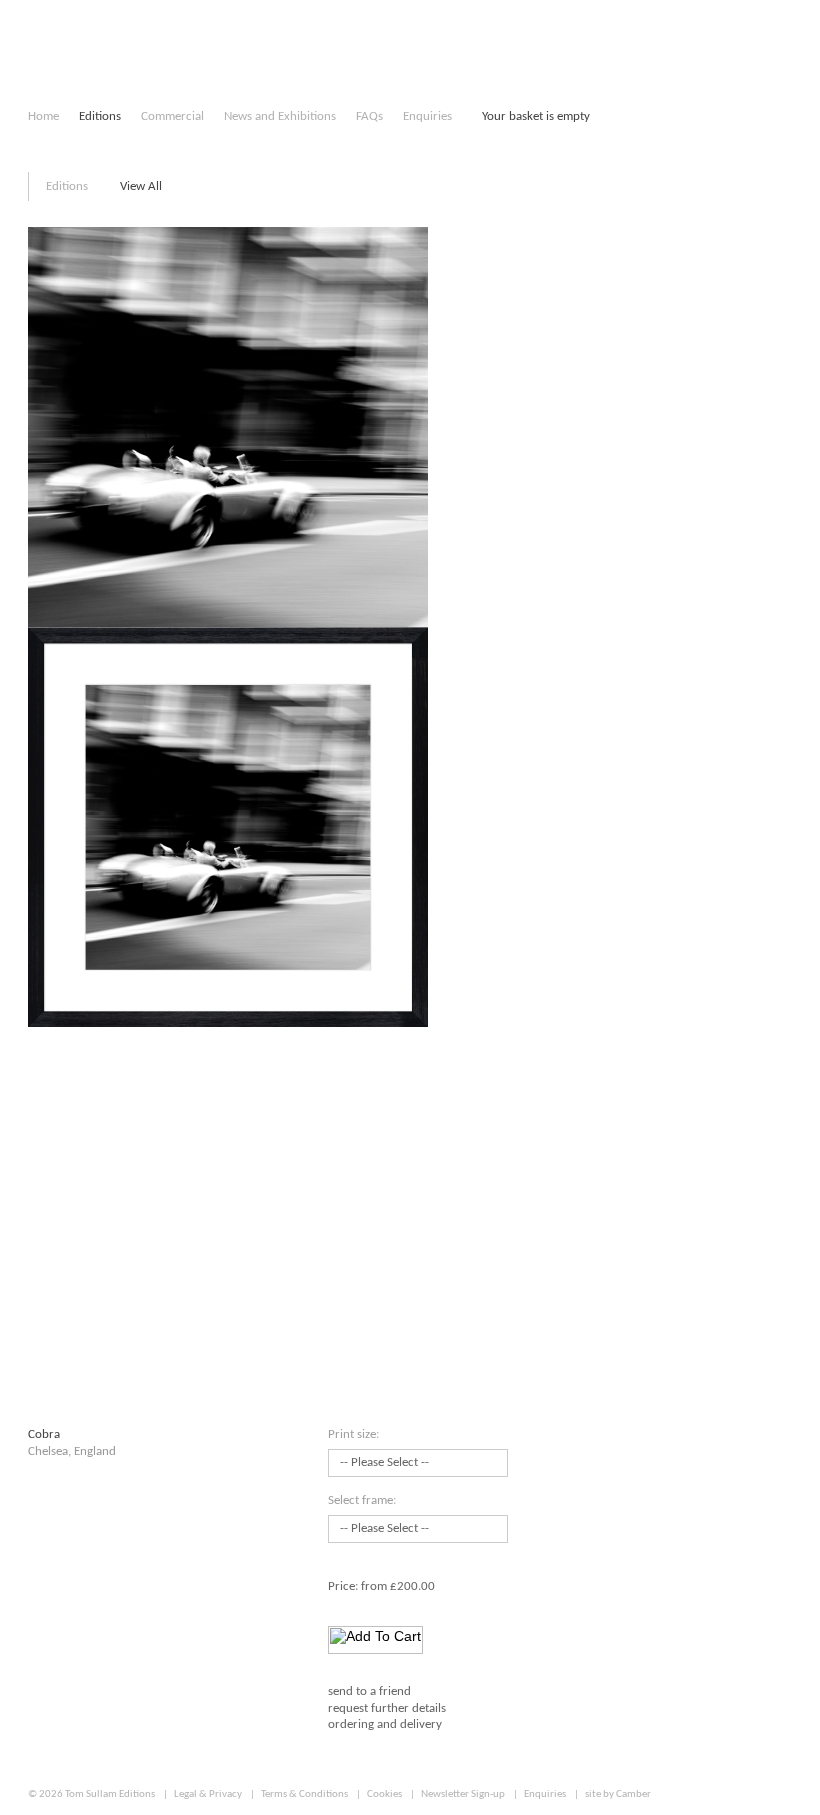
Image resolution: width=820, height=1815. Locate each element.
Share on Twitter (361, 1774)
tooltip (530, 1466)
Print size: (353, 1434)
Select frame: (362, 1500)
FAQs (369, 116)
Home (43, 116)
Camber (633, 1794)
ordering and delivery (385, 1724)
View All (141, 186)
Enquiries (427, 116)
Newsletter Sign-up (463, 1794)
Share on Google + (424, 1774)
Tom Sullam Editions (110, 1794)
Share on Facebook (333, 1774)
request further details (387, 1708)
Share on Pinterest (393, 1774)
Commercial (172, 116)
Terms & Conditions (304, 1794)
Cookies (384, 1794)
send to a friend (369, 1691)
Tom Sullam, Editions (91, 60)
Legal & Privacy (208, 1794)
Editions (100, 116)
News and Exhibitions (280, 116)
